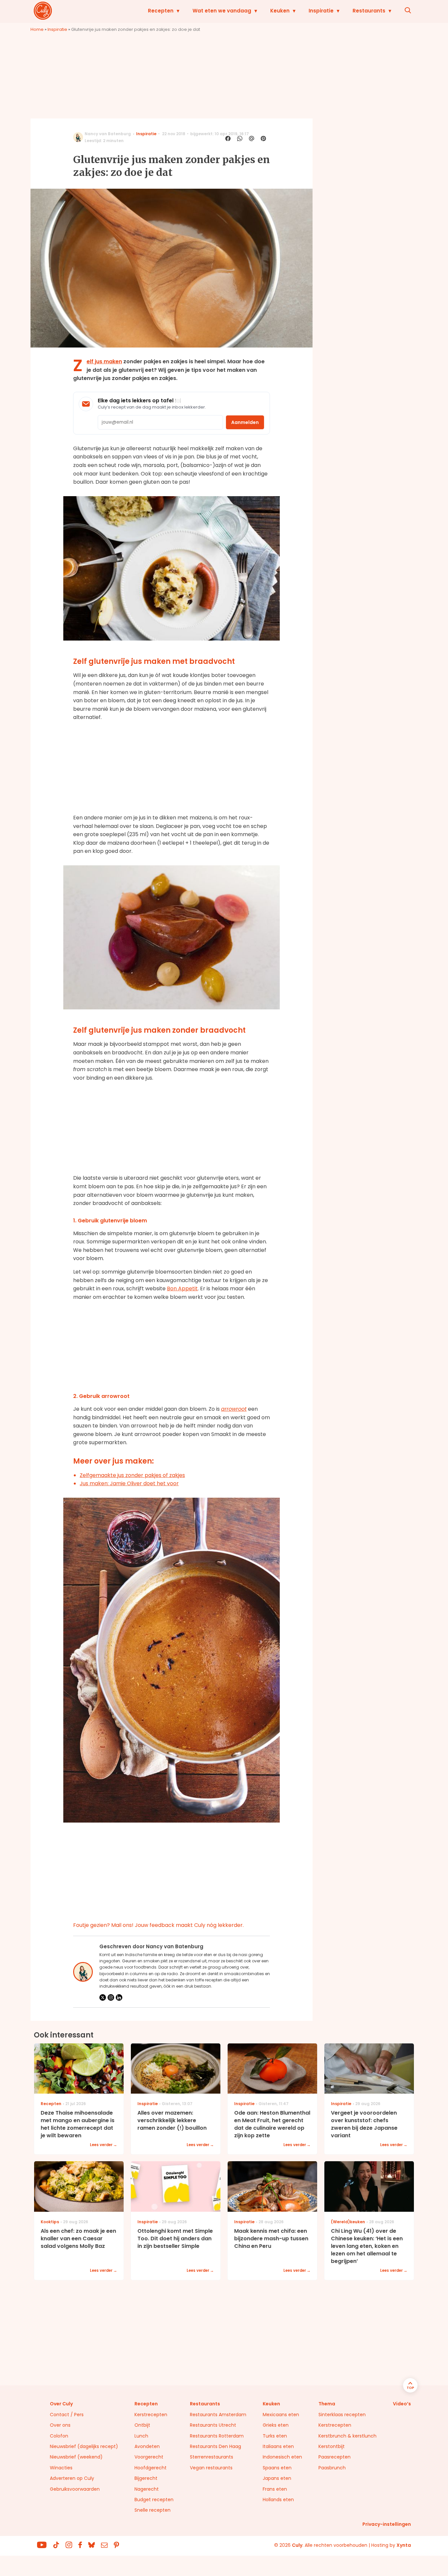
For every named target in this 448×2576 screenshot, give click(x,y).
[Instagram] (111, 1997)
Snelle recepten (153, 2510)
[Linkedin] (119, 1997)
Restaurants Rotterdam (217, 2436)
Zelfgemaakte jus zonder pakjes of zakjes (132, 1475)
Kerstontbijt (332, 2446)
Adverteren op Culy (72, 2478)
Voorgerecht (149, 2457)
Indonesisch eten (282, 2457)
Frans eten (275, 2489)
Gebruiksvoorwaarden (75, 2489)
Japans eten (277, 2478)
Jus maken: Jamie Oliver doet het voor (129, 1483)
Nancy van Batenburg (108, 134)
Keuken (280, 11)
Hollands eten (278, 2500)
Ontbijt (142, 2425)
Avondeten (147, 2446)
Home (37, 29)
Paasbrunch (332, 2468)
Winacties (61, 2468)
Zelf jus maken (104, 361)
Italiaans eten (278, 2446)
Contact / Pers (67, 2415)
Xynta (404, 2545)
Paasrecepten (335, 2457)
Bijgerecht (146, 2478)
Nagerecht (147, 2489)
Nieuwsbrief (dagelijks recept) (84, 2446)
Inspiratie (321, 11)
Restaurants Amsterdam (218, 2415)
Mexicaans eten (281, 2415)
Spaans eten (277, 2468)
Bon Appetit (182, 1288)
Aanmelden (245, 422)
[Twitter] (103, 1997)
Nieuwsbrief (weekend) (76, 2457)
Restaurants (369, 11)
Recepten (161, 11)
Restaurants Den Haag (215, 2446)
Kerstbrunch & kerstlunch (347, 2436)
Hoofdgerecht (151, 2468)
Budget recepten (154, 2500)
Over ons (60, 2425)
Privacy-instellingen (387, 2524)
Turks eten (275, 2436)
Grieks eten (276, 2425)
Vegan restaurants (211, 2468)
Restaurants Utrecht (213, 2425)
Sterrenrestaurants (212, 2457)
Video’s (402, 2404)
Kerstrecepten (151, 2415)
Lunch (141, 2436)
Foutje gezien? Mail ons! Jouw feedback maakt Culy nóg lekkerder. (158, 1925)
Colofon (59, 2436)
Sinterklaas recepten (342, 2415)
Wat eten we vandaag (222, 11)
